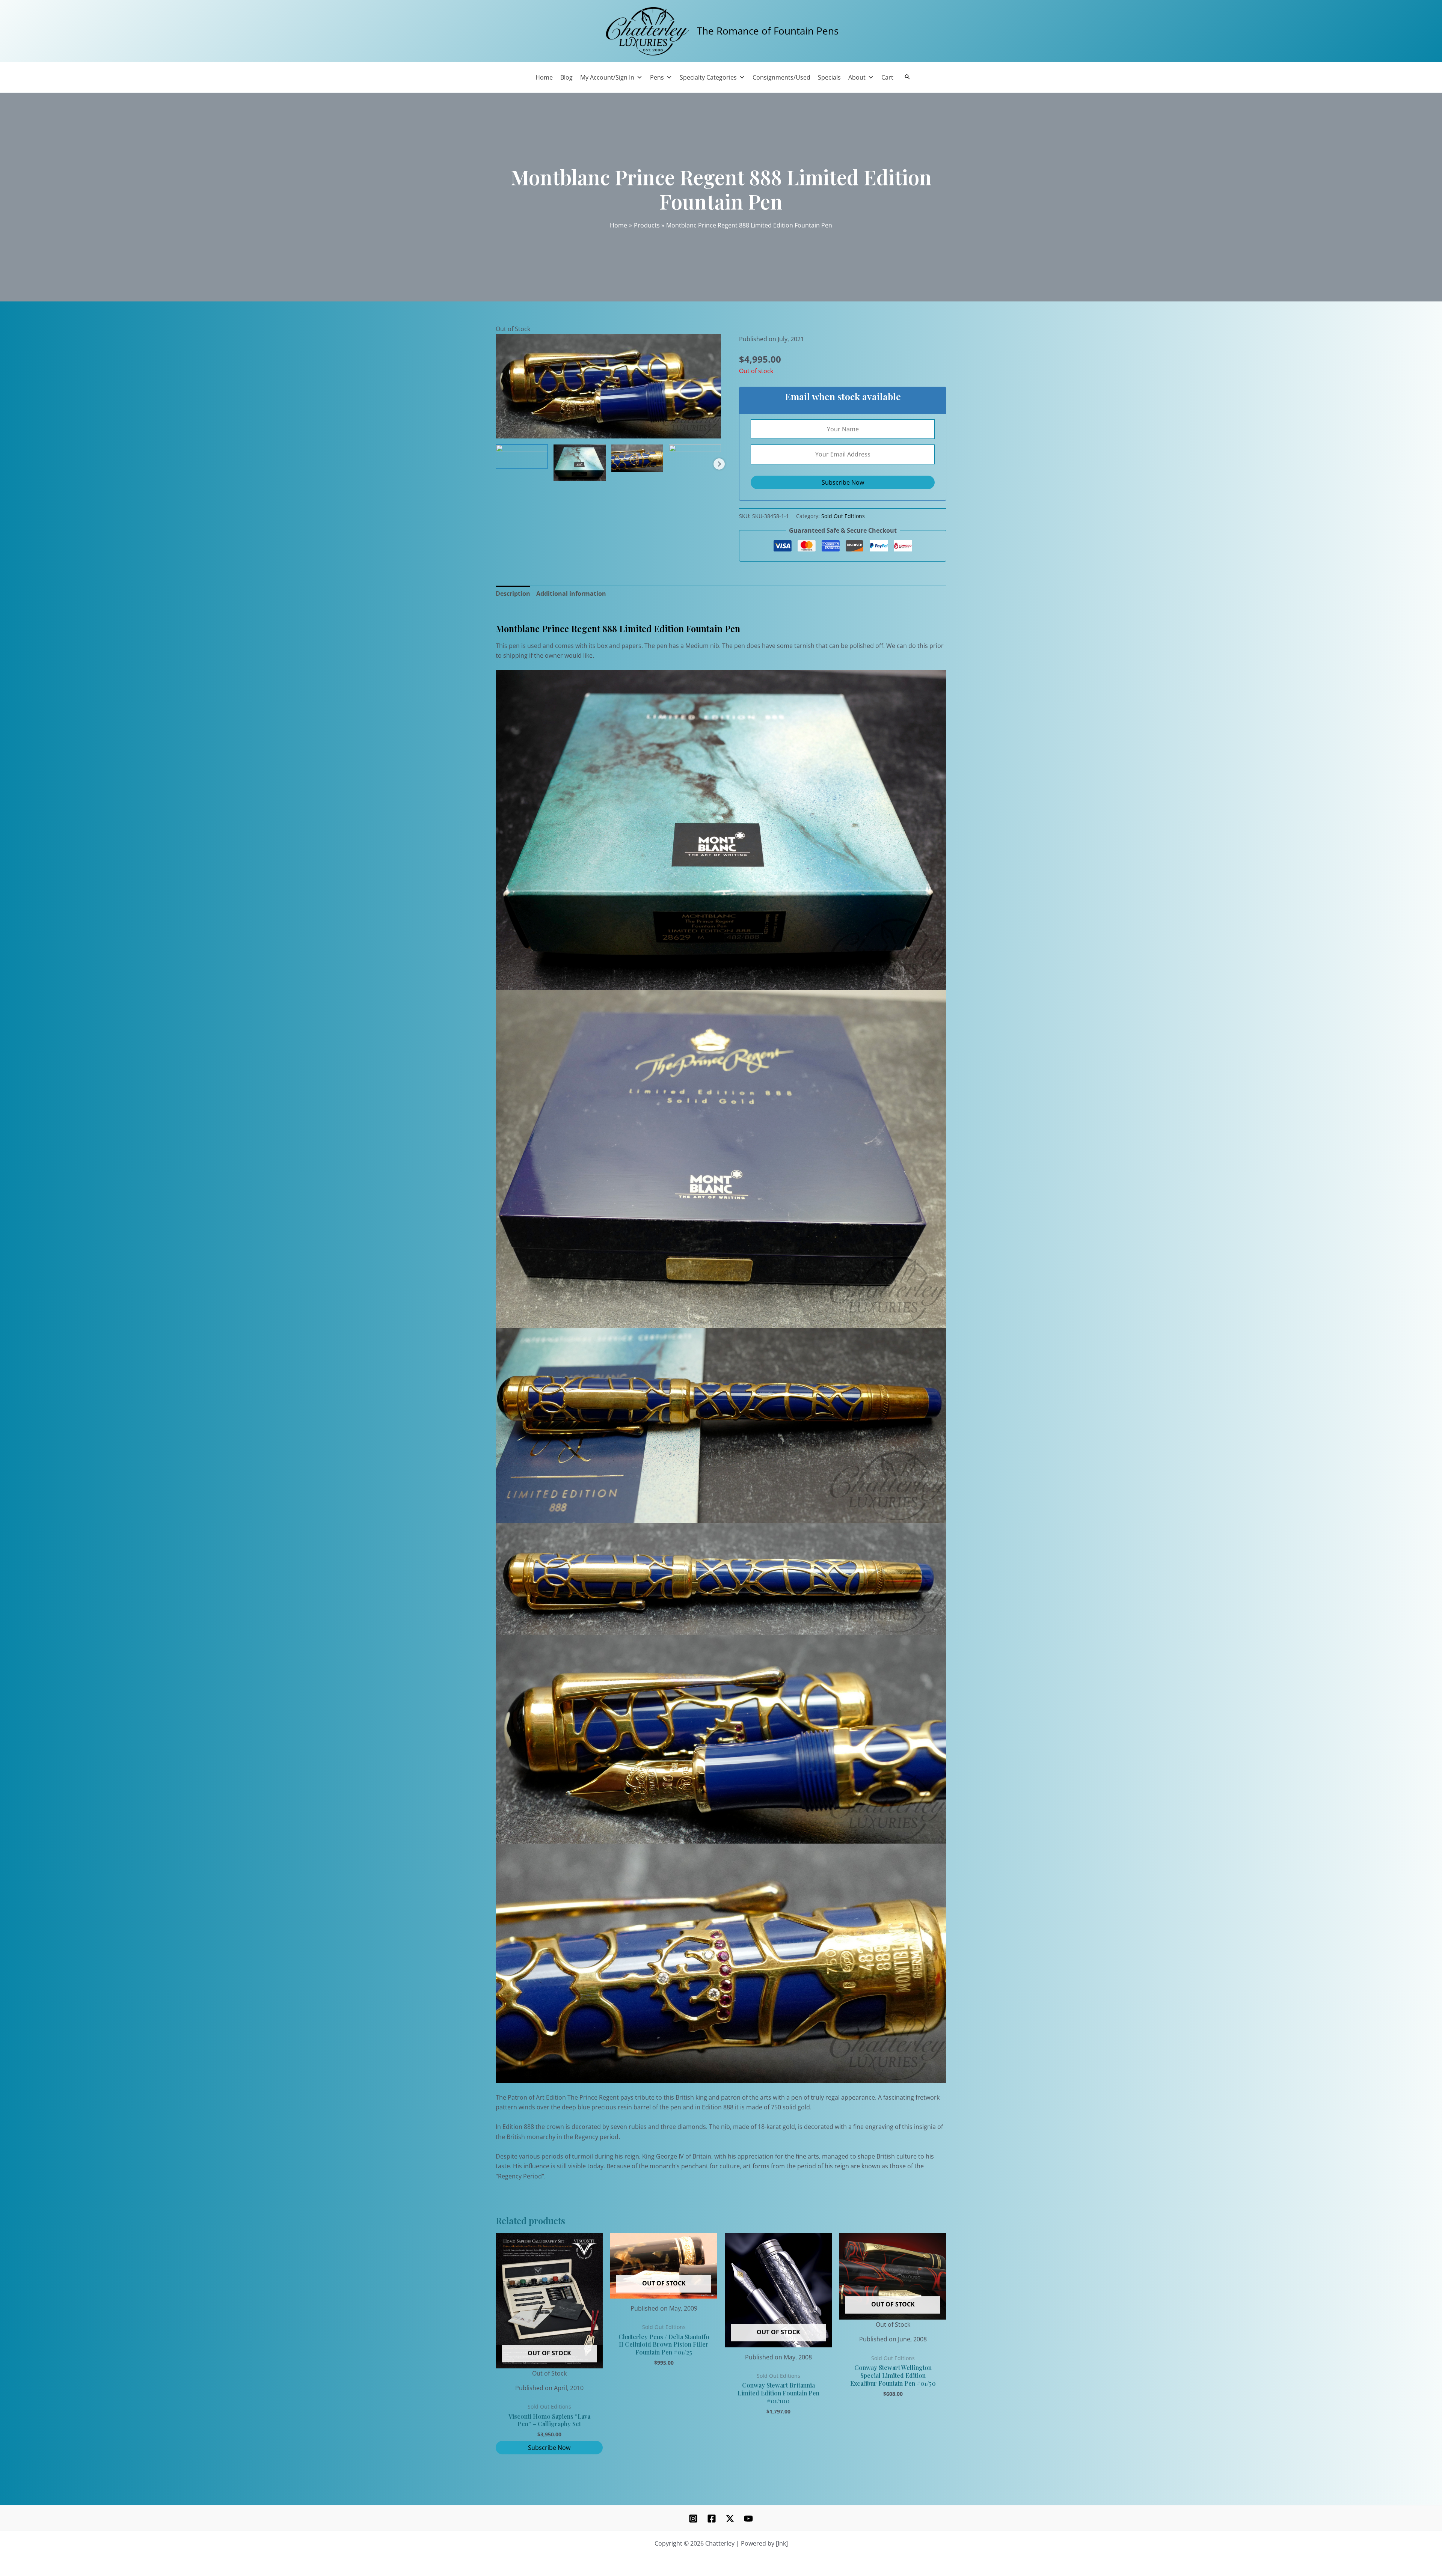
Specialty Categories (708, 77)
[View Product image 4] (695, 456)
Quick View (549, 2371)
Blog (566, 77)
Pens (657, 77)
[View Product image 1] (522, 456)
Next (719, 464)
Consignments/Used (781, 77)
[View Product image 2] (580, 463)
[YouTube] (748, 2519)
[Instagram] (693, 2519)
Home (544, 77)
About (857, 77)
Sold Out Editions (843, 516)
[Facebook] (712, 2519)
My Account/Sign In (607, 77)
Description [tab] (513, 594)
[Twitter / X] (730, 2519)
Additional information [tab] (571, 594)
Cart (887, 77)
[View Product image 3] (637, 458)
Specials (829, 77)
